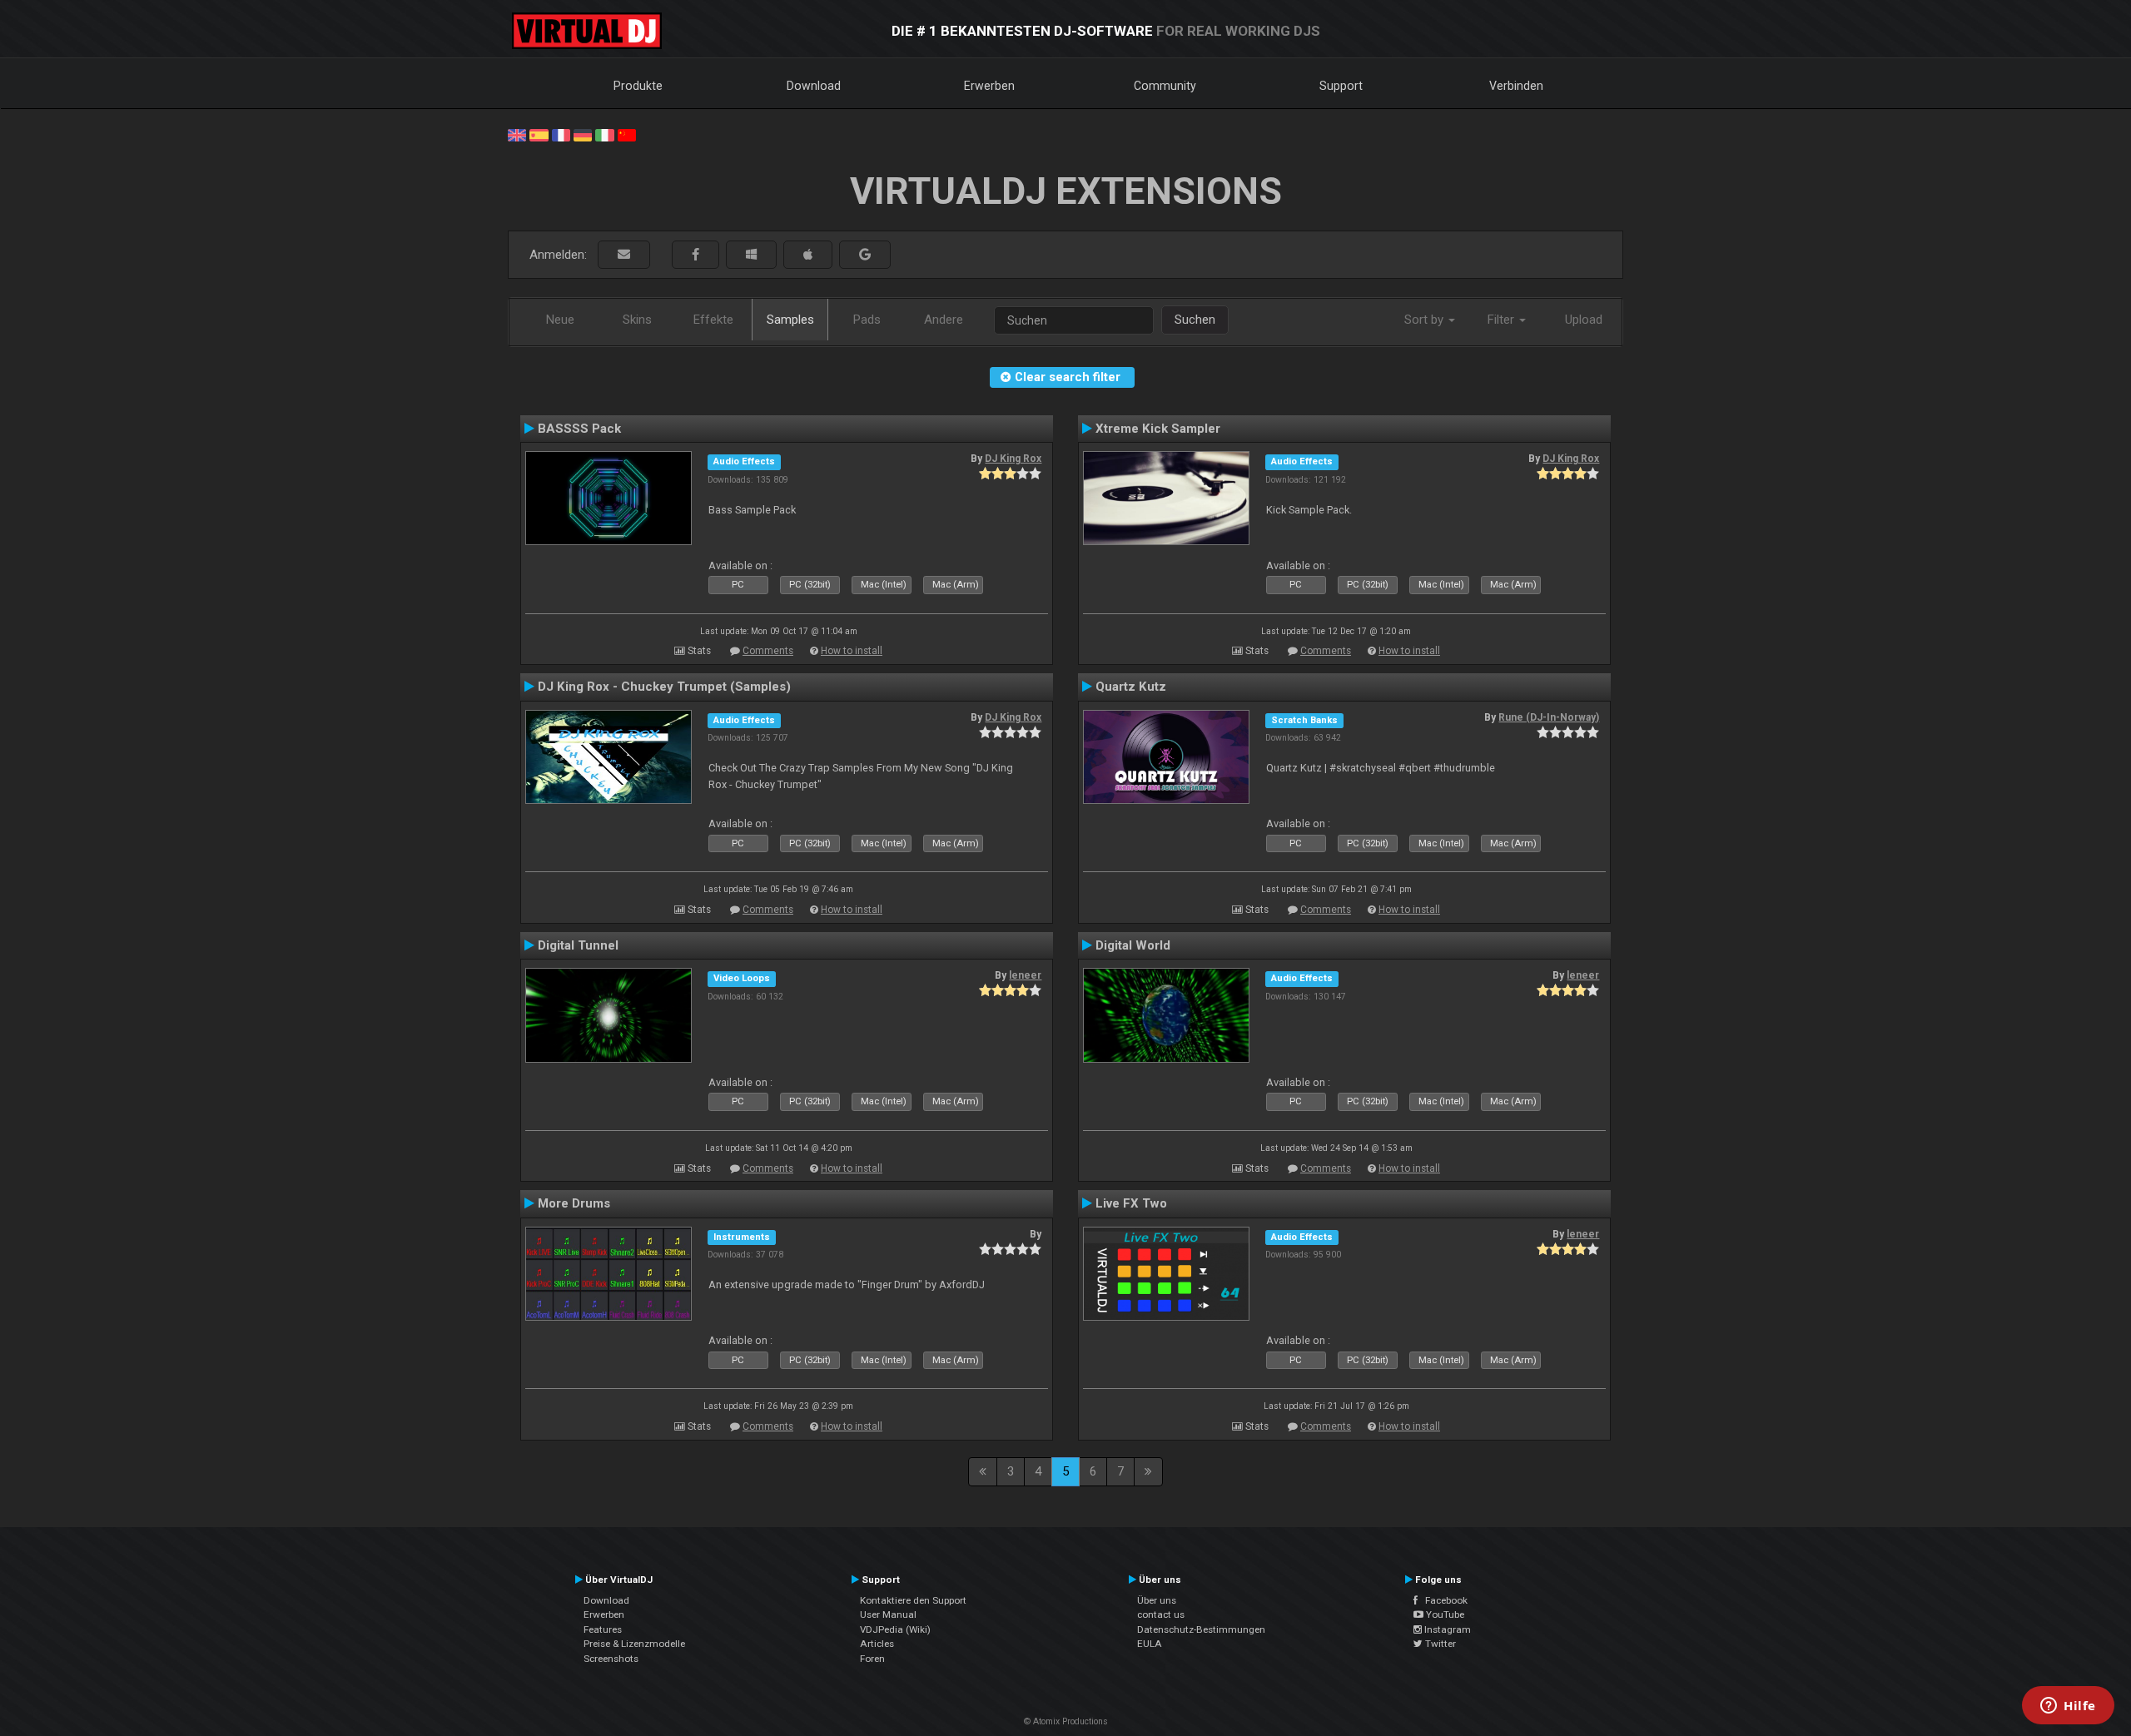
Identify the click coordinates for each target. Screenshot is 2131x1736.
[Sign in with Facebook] (695, 255)
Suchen (1195, 320)
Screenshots (611, 1659)
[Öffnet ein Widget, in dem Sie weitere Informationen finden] (2068, 1707)
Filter (1503, 320)
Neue (560, 320)
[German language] (583, 134)
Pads (867, 320)
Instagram (1446, 1629)
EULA (1150, 1644)
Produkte (638, 86)
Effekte (713, 320)
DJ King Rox (1013, 459)
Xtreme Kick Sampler (1158, 429)
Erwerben (989, 86)
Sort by (1426, 320)
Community (1165, 86)
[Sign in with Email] (624, 255)
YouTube (1444, 1614)
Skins (637, 320)
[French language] (561, 134)
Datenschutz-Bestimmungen (1201, 1629)
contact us (1161, 1614)
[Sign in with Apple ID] (808, 255)
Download (814, 86)
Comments (768, 651)
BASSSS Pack (579, 429)
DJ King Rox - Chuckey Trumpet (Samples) (664, 687)
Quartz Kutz (1131, 687)
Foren (872, 1659)
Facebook (1443, 1600)
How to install (852, 651)
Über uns (1157, 1600)
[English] (517, 134)
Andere (944, 320)
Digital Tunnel (578, 945)
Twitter (1439, 1644)
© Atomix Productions (1066, 1721)
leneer (1025, 975)
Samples (790, 320)
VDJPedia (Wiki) (895, 1629)
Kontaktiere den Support (913, 1600)
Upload (1584, 320)
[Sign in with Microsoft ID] (751, 255)
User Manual (888, 1614)
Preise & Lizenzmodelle (634, 1644)
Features (603, 1629)
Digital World (1133, 945)
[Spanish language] (539, 134)
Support (1341, 86)
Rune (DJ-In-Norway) (1549, 717)
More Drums (574, 1203)
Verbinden (1516, 86)
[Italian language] (604, 134)
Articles (877, 1644)
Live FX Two (1131, 1203)
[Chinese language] (627, 134)
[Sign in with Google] (865, 255)
